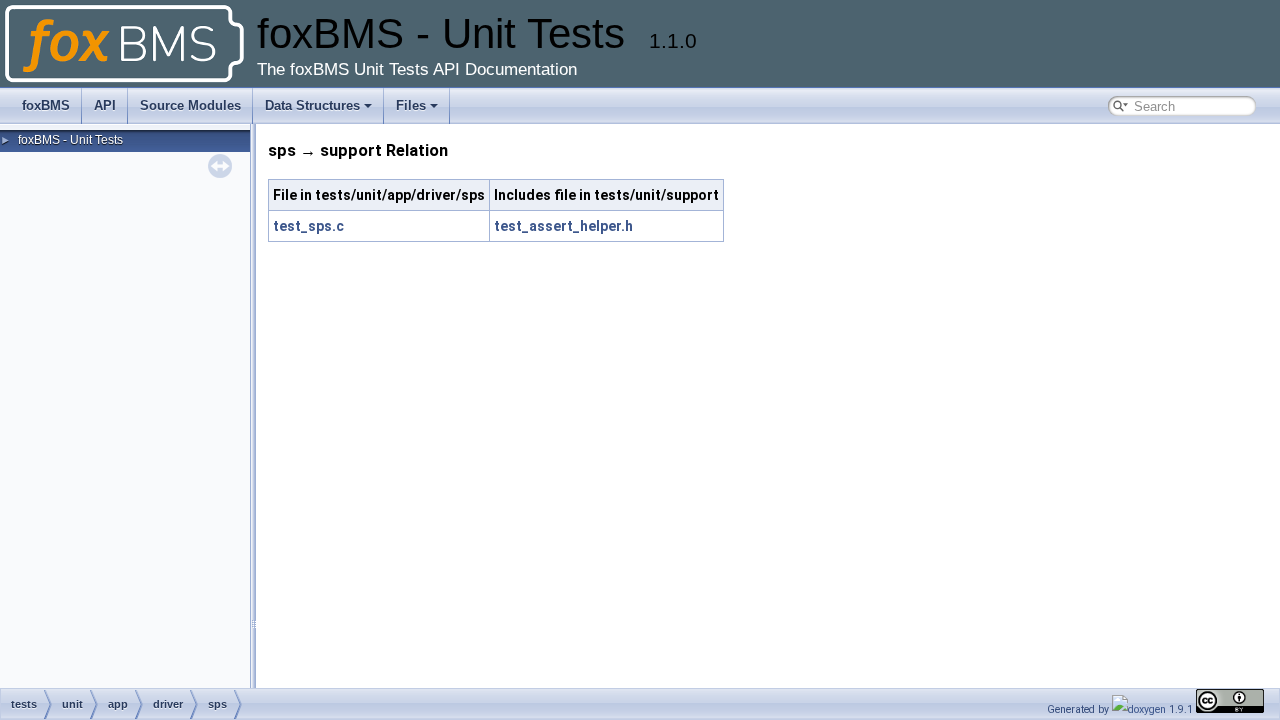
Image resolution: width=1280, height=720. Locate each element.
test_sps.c (308, 226)
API (105, 105)
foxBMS (46, 105)
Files (411, 105)
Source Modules (190, 105)
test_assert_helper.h (563, 226)
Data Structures (312, 105)
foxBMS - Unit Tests (70, 140)
